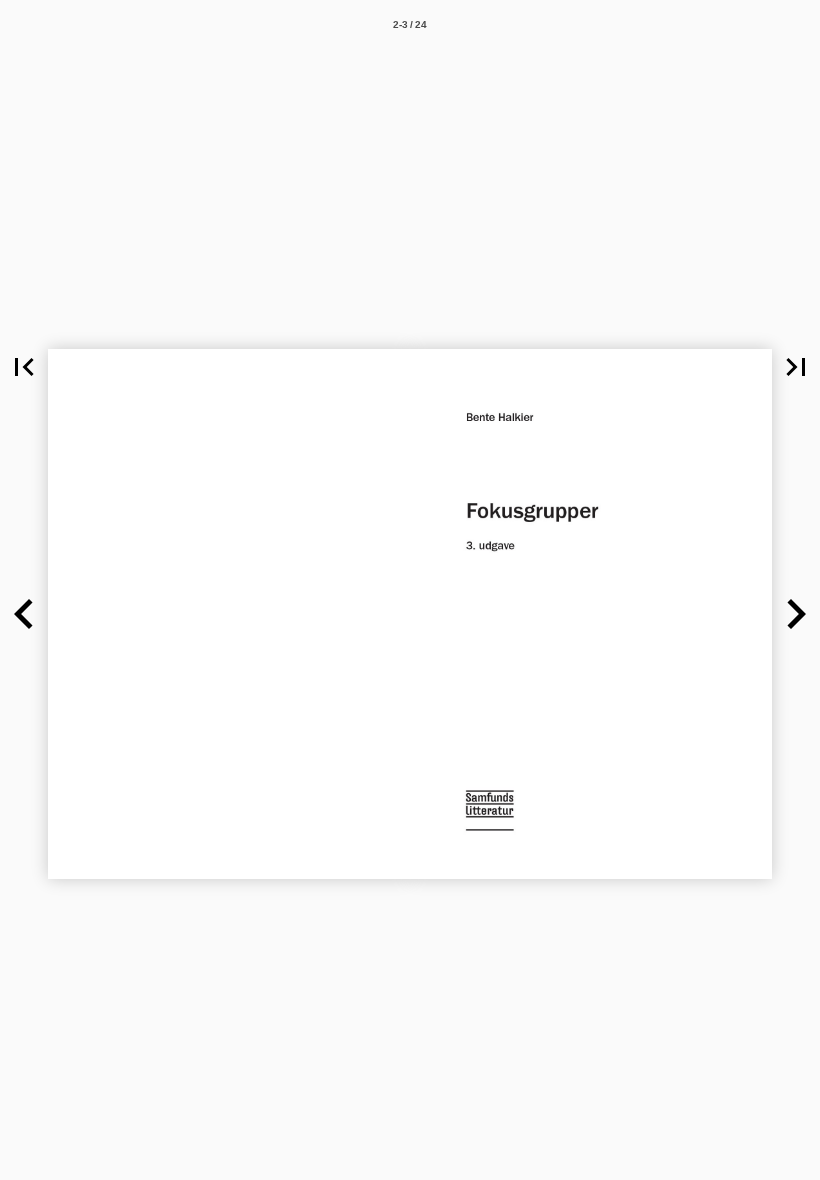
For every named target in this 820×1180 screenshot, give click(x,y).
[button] (24, 367)
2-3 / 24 (410, 24)
